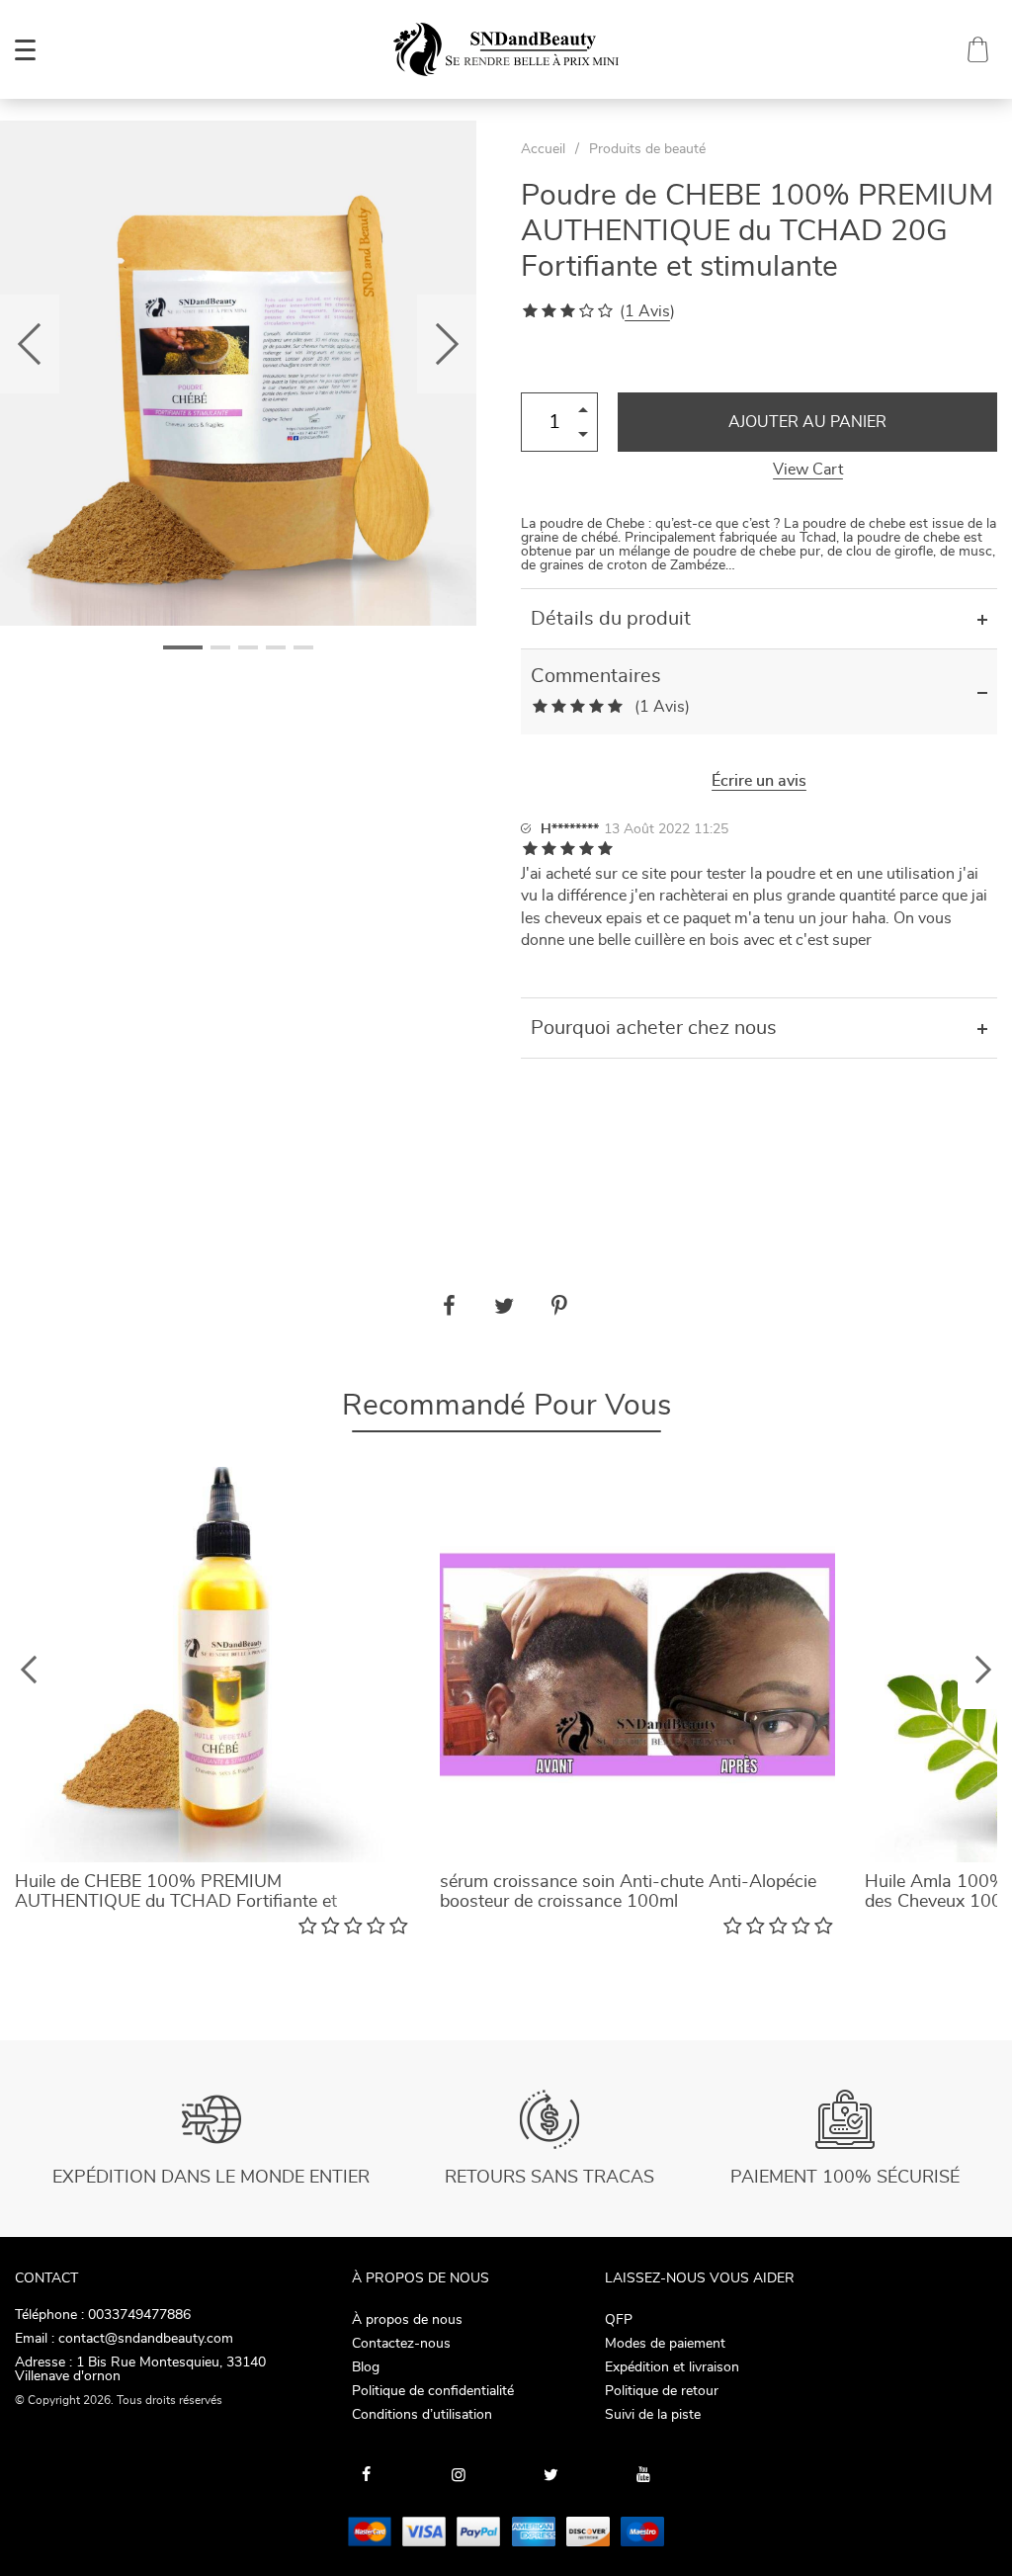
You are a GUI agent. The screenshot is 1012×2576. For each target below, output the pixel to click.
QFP (619, 2320)
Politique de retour (662, 2391)
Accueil (543, 149)
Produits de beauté (647, 149)
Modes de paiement (665, 2344)
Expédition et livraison (672, 2367)
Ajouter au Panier (807, 422)
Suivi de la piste (653, 2415)
